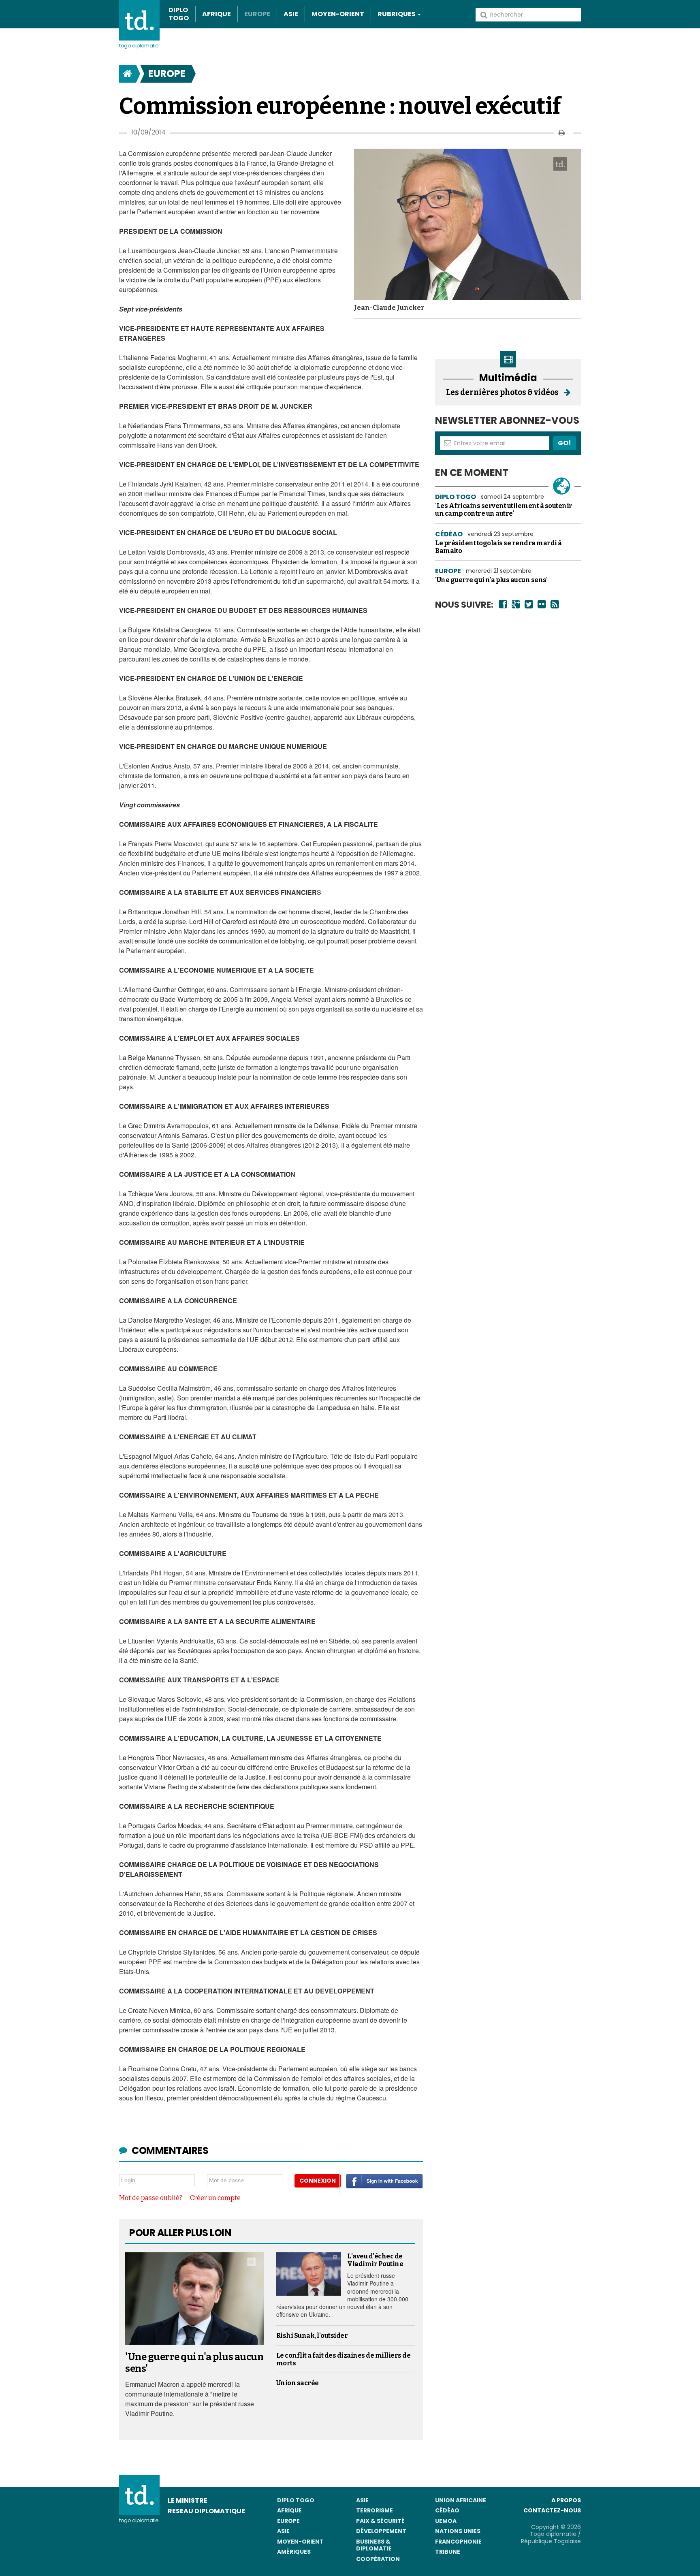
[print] (562, 133)
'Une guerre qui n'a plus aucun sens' (491, 580)
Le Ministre (188, 2500)
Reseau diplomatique (206, 2511)
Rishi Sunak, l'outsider (312, 2336)
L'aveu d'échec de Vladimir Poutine (375, 2260)
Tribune (448, 2552)
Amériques (294, 2552)
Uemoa (446, 2521)
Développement (381, 2531)
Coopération (378, 2559)
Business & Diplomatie (374, 2545)
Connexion (318, 2181)
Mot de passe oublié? (151, 2198)
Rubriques (397, 14)
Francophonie (458, 2542)
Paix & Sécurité (380, 2521)
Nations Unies (458, 2531)
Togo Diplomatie (139, 46)
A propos (566, 2500)
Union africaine (461, 2500)
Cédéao (447, 2510)
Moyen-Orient (338, 14)
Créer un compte (215, 2198)
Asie (291, 14)
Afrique (217, 14)
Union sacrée (298, 2383)
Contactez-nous (552, 2510)
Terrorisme (375, 2510)
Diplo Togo (179, 14)
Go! (564, 443)
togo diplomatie (139, 2520)
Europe (257, 14)
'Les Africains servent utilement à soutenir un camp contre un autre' (504, 510)
